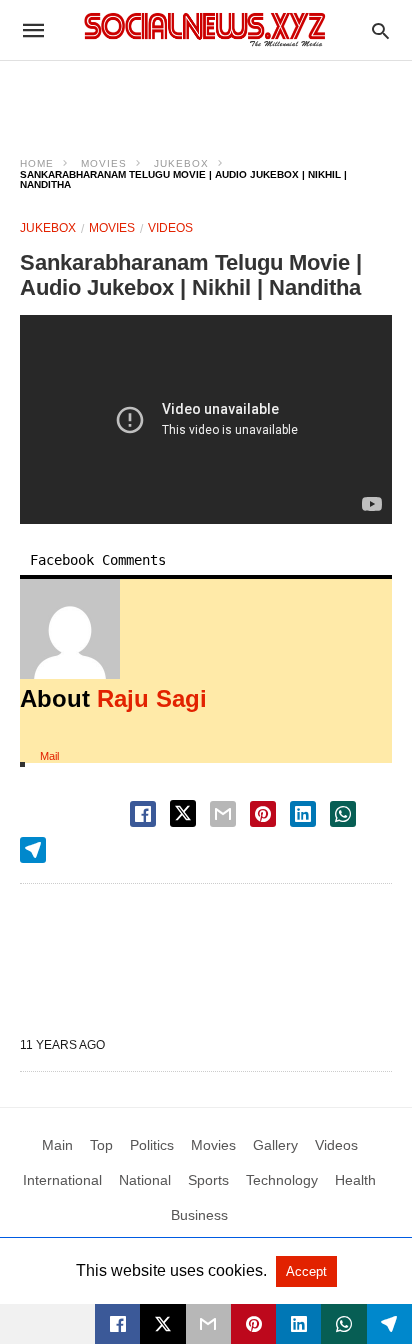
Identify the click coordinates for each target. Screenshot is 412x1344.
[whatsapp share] (343, 814)
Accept (306, 1271)
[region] (206, 96)
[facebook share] (143, 814)
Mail (49, 756)
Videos (170, 228)
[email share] (223, 814)
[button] (70, 629)
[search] (380, 30)
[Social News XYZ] (205, 29)
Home (37, 163)
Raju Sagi (152, 698)
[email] (208, 1324)
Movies (104, 163)
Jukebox (181, 163)
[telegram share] (33, 850)
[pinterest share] (263, 814)
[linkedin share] (303, 814)
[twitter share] (183, 813)
